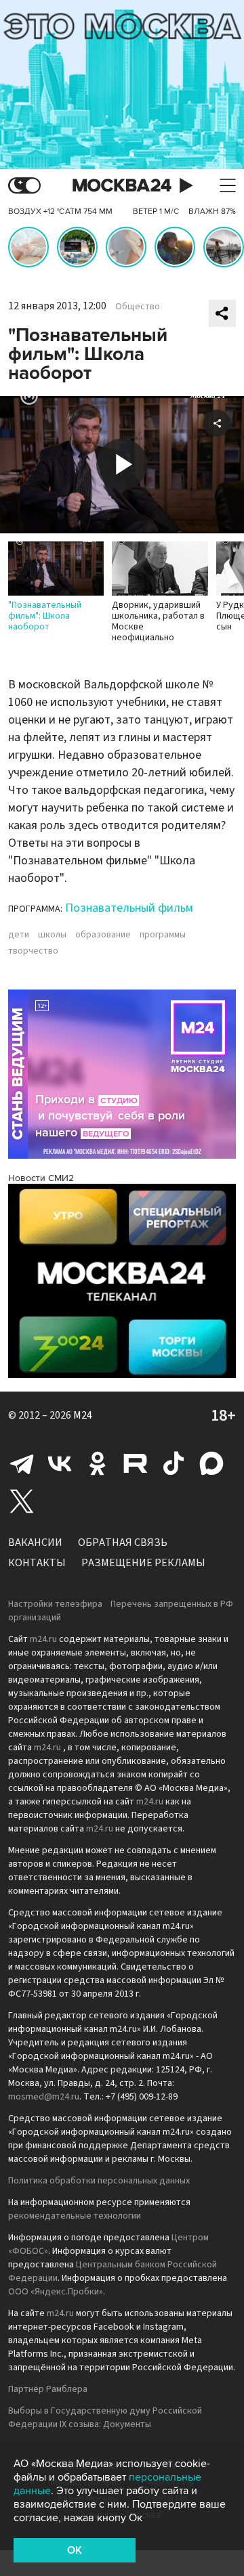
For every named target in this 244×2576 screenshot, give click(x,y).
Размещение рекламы (143, 1563)
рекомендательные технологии (75, 2216)
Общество (138, 307)
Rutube (136, 1463)
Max (211, 1463)
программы (163, 935)
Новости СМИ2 (41, 1178)
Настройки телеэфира (55, 1604)
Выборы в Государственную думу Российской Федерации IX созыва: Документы (105, 2418)
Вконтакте (60, 1463)
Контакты (37, 1563)
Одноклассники (98, 1463)
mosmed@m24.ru (44, 2097)
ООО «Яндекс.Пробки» (56, 2292)
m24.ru (43, 1639)
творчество (33, 951)
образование (103, 935)
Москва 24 (122, 186)
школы (52, 935)
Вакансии (35, 1542)
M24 (83, 1415)
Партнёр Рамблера (48, 2389)
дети (19, 935)
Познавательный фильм (129, 908)
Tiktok (174, 1463)
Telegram (22, 1463)
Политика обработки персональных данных (99, 2181)
